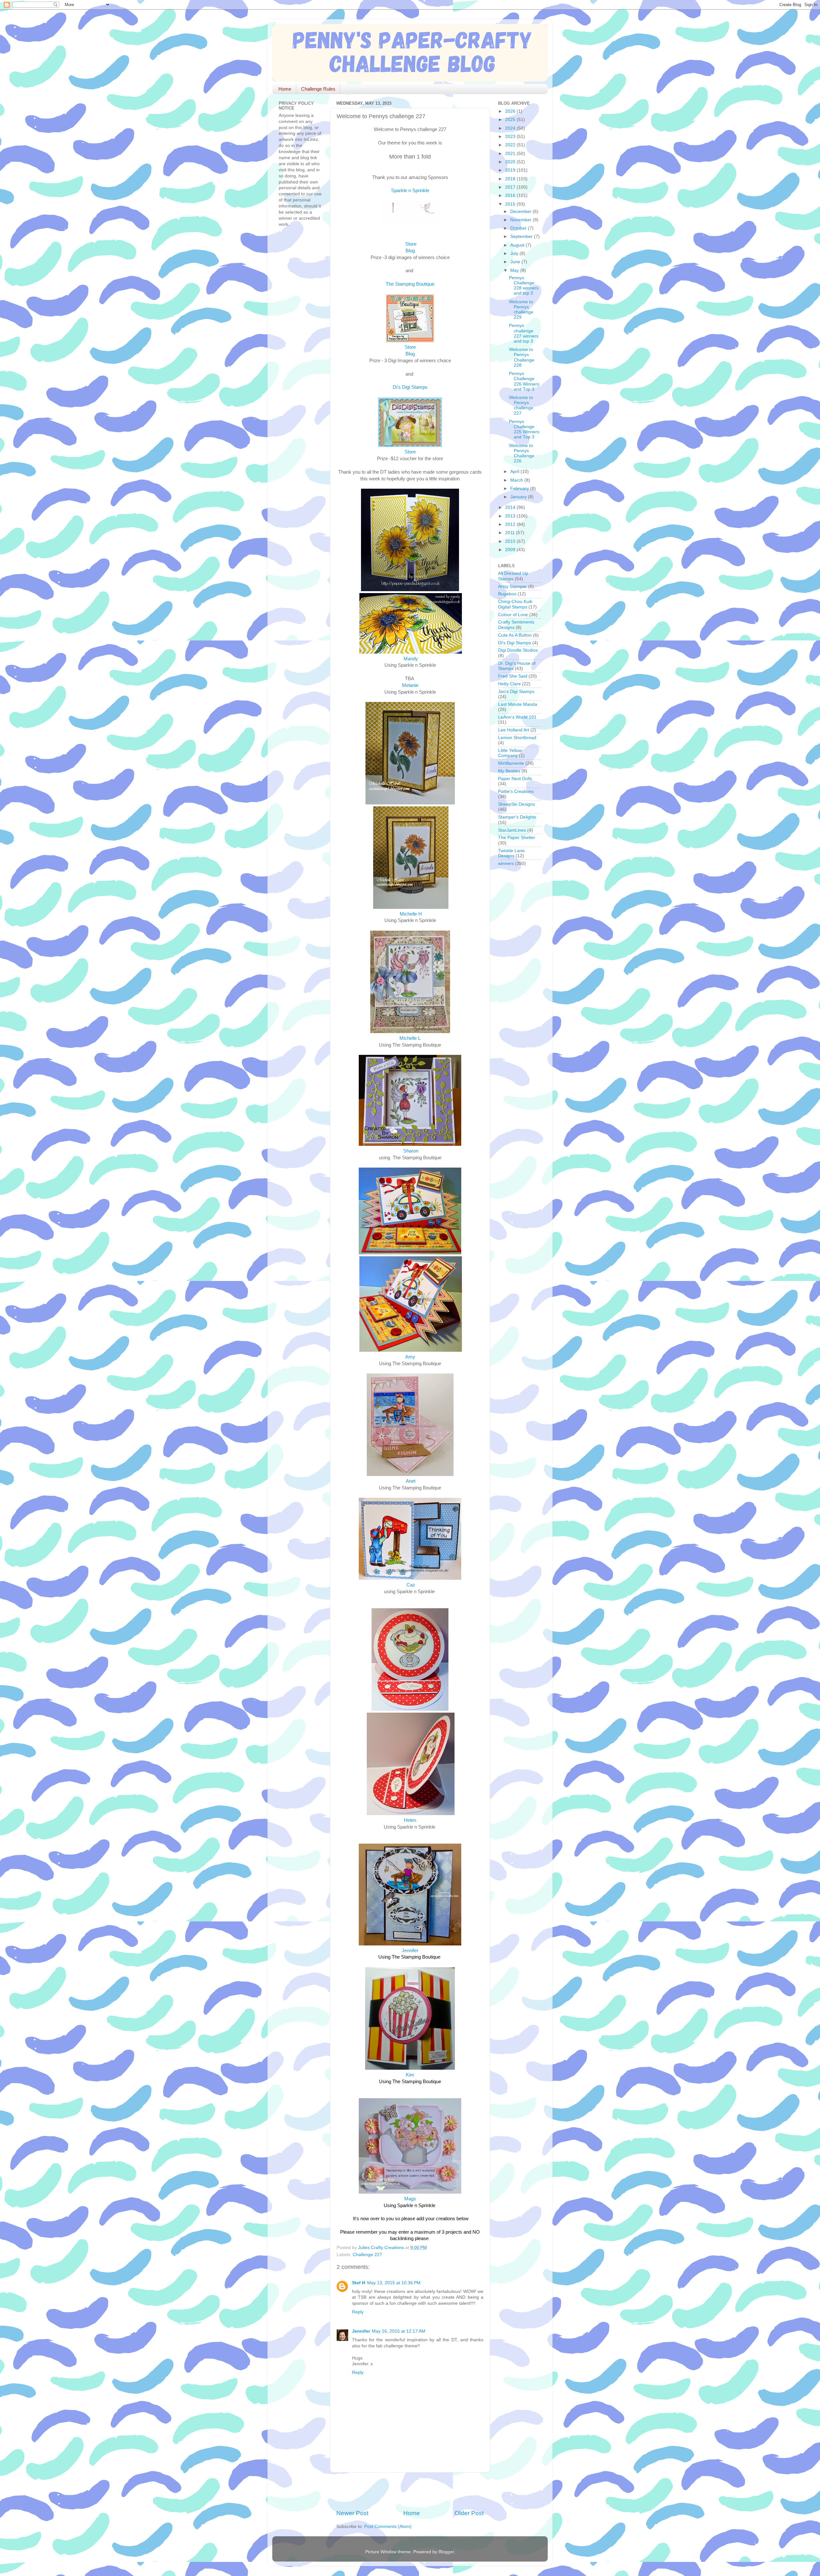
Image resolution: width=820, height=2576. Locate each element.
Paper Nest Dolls (515, 779)
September (522, 236)
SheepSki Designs (517, 804)
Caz (411, 1585)
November (521, 220)
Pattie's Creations (516, 791)
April (515, 472)
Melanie (410, 685)
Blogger (446, 2552)
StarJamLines (512, 830)
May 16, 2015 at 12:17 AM (399, 2331)
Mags (410, 2199)
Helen (410, 1820)
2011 (511, 533)
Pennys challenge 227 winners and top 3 (524, 333)
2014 (511, 507)
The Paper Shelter (517, 838)
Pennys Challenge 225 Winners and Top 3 (524, 429)
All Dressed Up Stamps (513, 576)
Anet (411, 1481)
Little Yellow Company (510, 753)
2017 (511, 187)
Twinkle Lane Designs (511, 853)
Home (285, 89)
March (517, 480)
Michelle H (411, 914)
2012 (511, 524)
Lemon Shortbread (517, 738)
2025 (511, 120)
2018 (511, 179)
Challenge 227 (367, 2255)
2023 (511, 137)
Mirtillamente (511, 763)
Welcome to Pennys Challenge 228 (522, 357)
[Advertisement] (411, 2491)
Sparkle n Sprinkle (410, 191)
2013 (511, 516)
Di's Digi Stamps (515, 643)
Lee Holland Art (514, 730)
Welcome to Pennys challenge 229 (521, 310)
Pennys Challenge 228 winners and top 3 (524, 286)
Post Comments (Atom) (388, 2527)
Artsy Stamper (512, 587)
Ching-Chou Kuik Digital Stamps (515, 604)
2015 (511, 204)
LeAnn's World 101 (517, 717)
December (521, 212)
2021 (511, 154)
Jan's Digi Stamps (516, 692)
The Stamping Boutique (410, 284)
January (519, 497)
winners (506, 864)
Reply (358, 2312)
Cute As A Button (515, 635)
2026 (511, 111)
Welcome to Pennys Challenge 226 (522, 453)
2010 (511, 541)
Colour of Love (513, 615)
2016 (511, 196)
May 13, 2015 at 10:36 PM (394, 2283)
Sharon (411, 1151)
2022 (511, 145)
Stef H (359, 2283)
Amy (410, 1357)
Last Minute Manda (518, 704)
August (518, 245)
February (520, 489)
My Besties (509, 771)
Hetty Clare (509, 684)
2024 (511, 128)
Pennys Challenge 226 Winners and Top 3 (524, 381)
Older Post (469, 2513)
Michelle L (410, 1038)
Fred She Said (513, 676)
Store (411, 244)
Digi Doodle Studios (518, 650)
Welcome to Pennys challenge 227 (521, 405)
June (516, 262)
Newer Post (352, 2513)
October (519, 228)
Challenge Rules (318, 89)
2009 (511, 550)
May (515, 270)
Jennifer (410, 1951)
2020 (511, 162)
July (515, 253)
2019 (511, 170)
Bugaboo (507, 594)
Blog (410, 251)
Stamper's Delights (517, 817)
